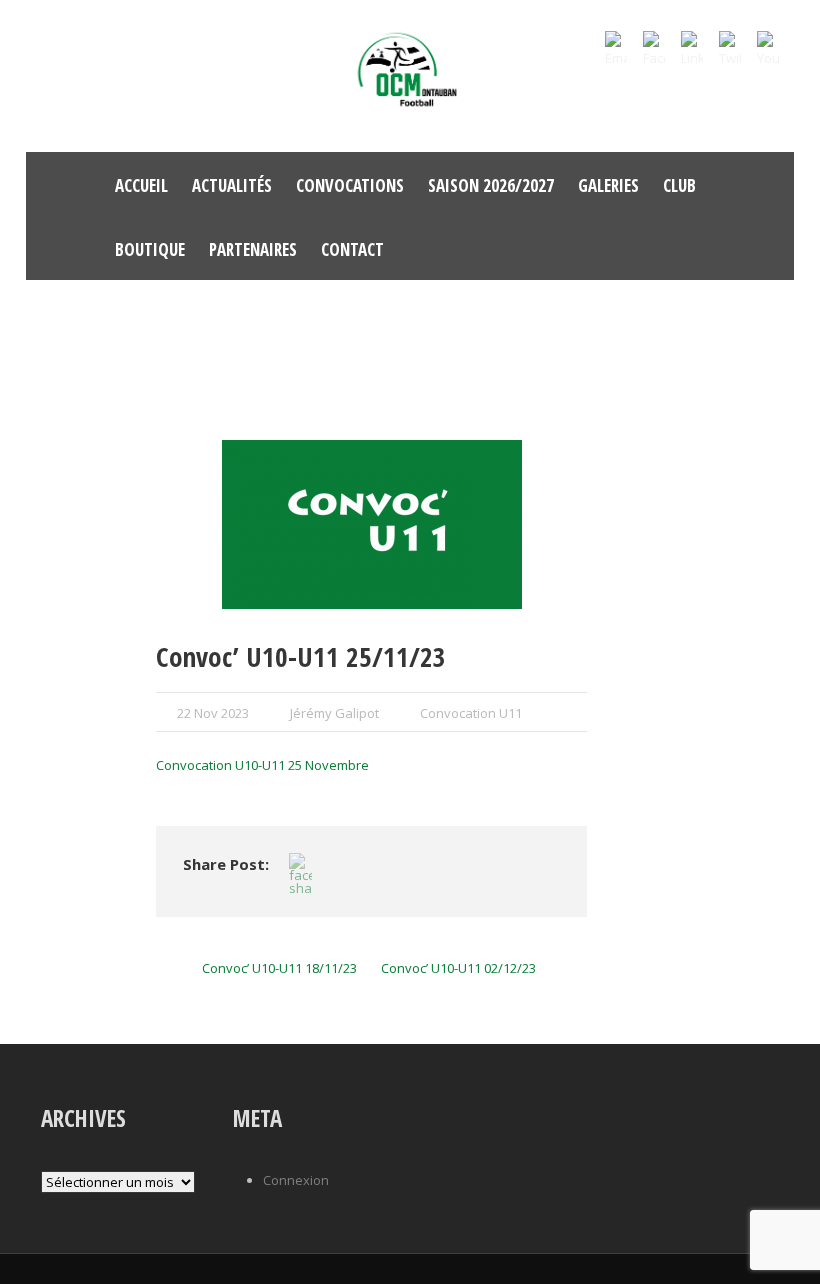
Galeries (608, 185)
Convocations (350, 185)
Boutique (150, 249)
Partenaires (253, 249)
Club (679, 185)
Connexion (296, 1180)
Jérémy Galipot (334, 713)
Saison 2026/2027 (491, 185)
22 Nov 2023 (213, 713)
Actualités (232, 185)
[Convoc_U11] (371, 524)
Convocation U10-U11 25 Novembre (262, 765)
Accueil (141, 185)
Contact (352, 249)
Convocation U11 (471, 713)
